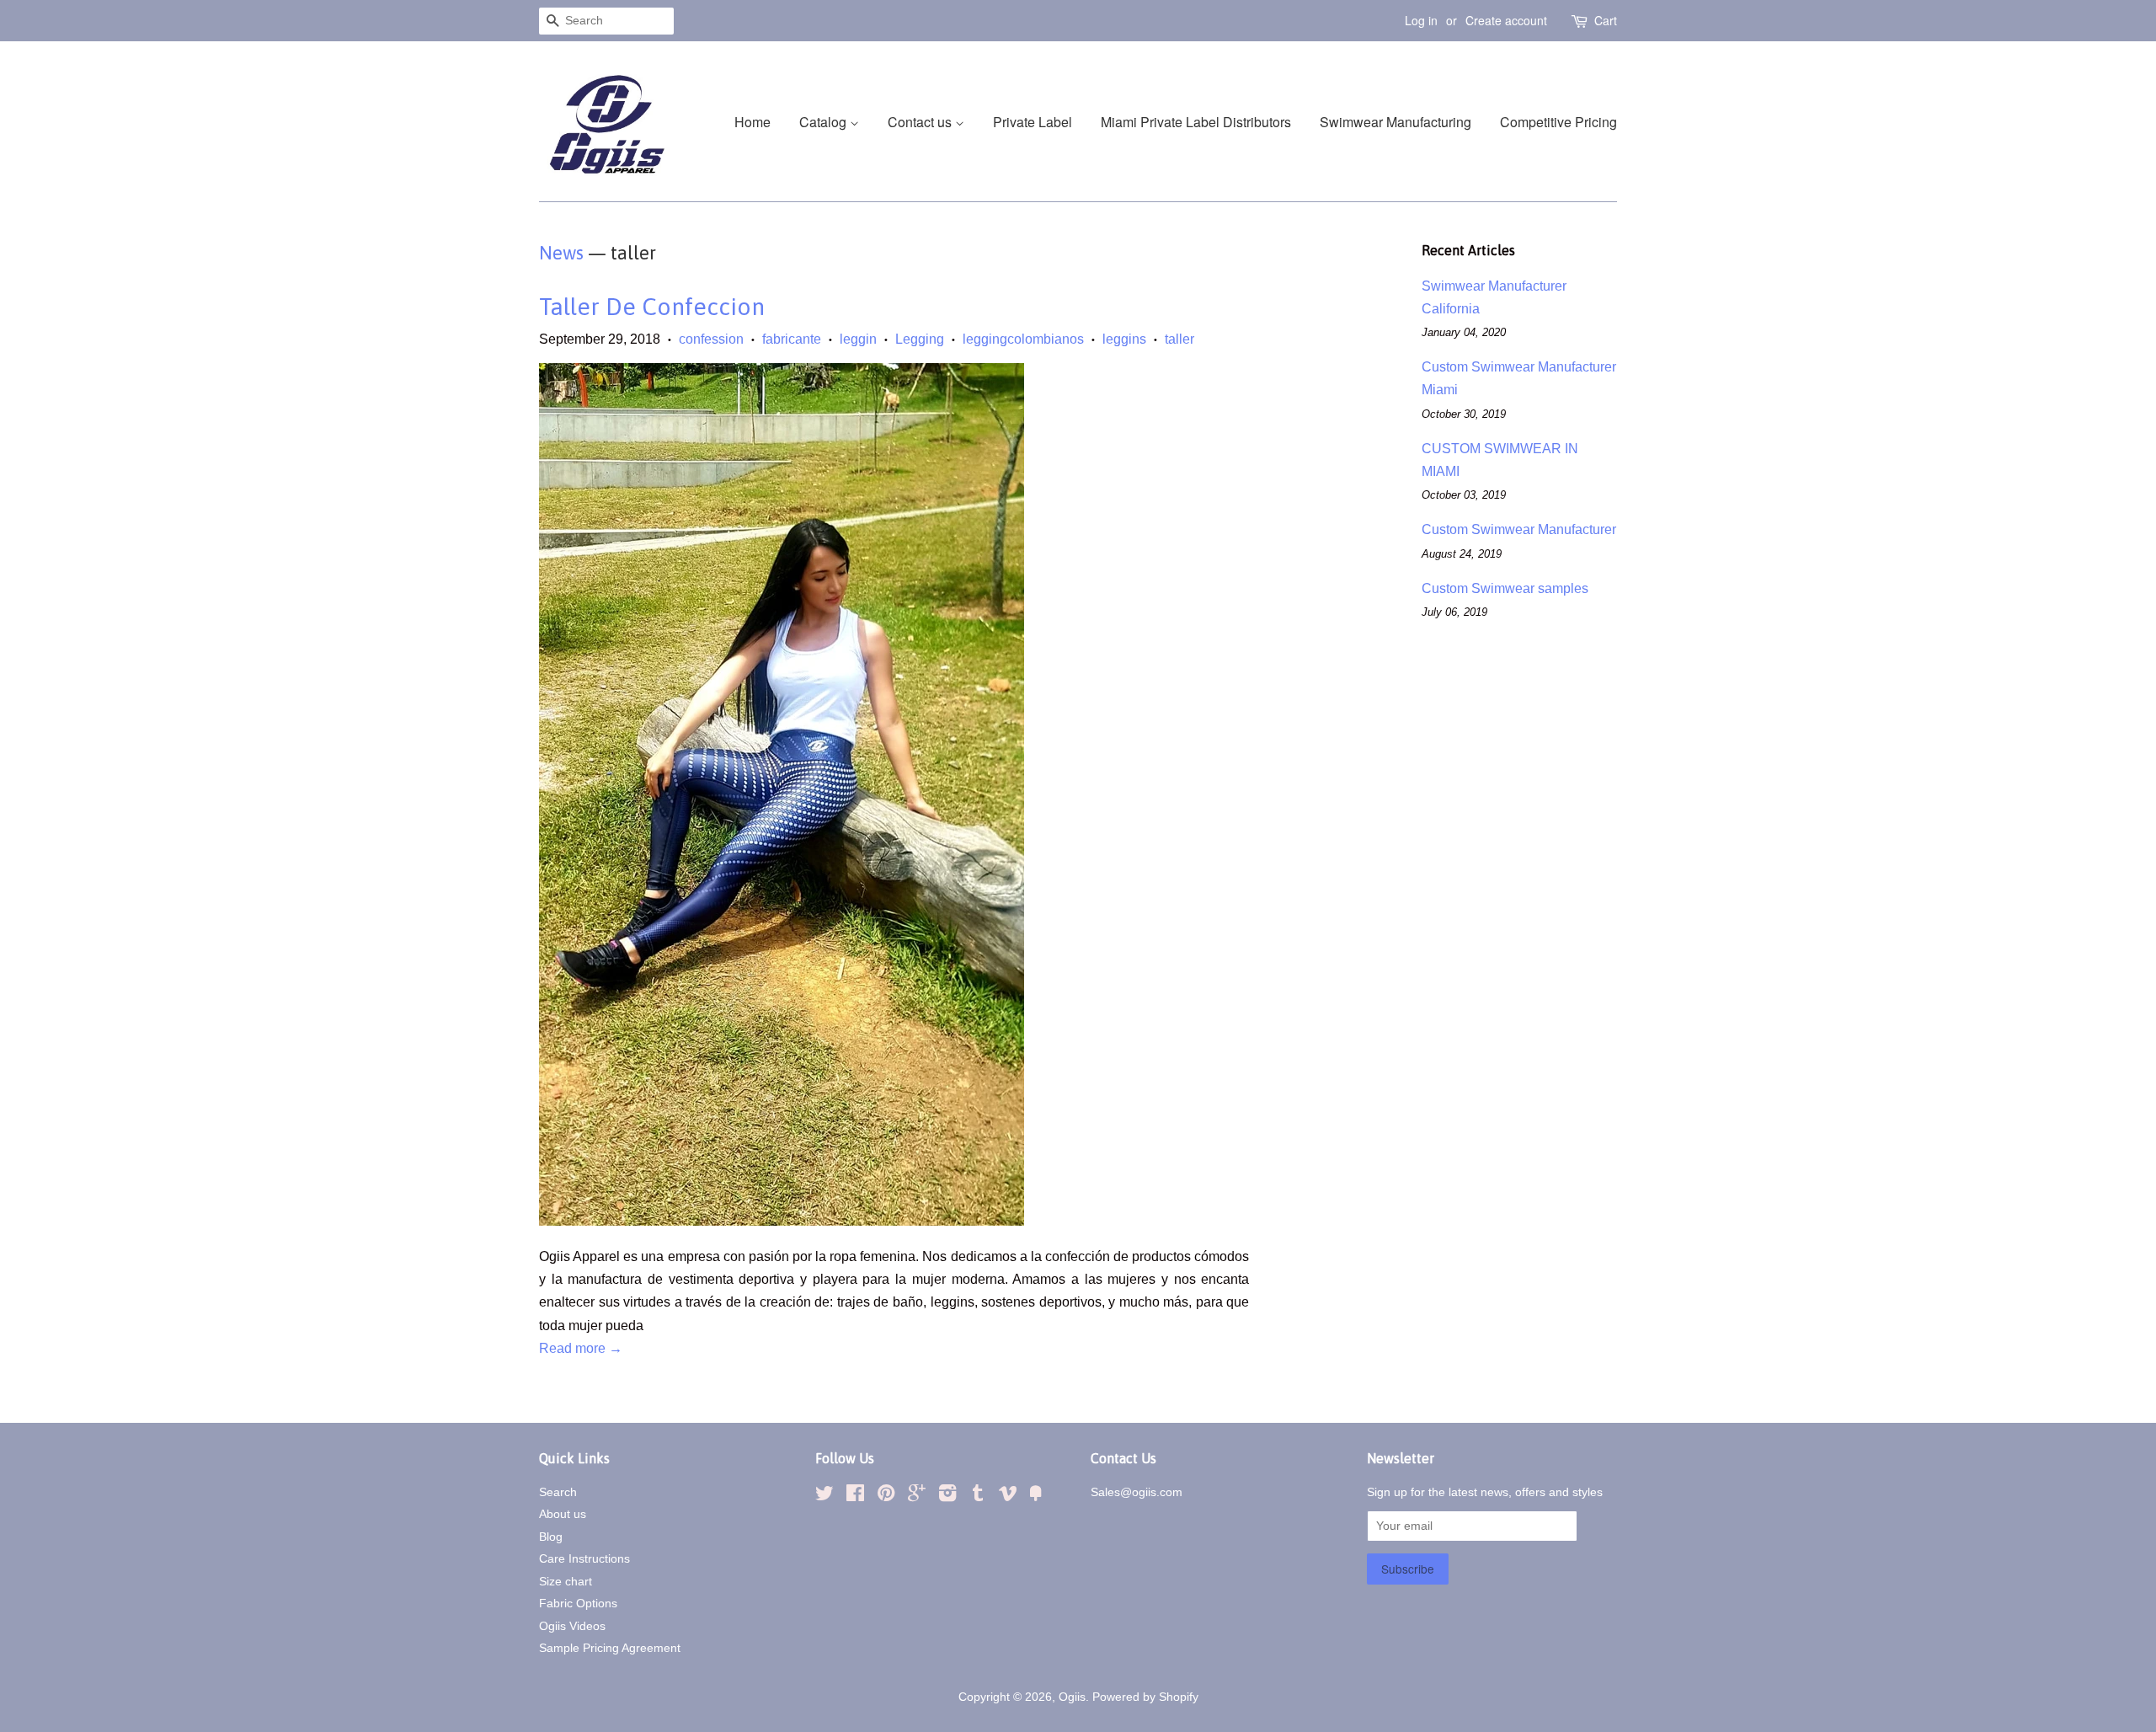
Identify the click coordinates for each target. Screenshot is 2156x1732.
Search (558, 1492)
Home (752, 122)
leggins (1124, 339)
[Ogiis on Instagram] (947, 1497)
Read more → (581, 1348)
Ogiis (1072, 1697)
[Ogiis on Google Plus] (917, 1497)
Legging (920, 339)
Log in (1421, 20)
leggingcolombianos (1023, 339)
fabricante (792, 339)
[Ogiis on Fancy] (1036, 1497)
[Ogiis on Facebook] (855, 1497)
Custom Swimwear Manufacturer (1519, 529)
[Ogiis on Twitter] (825, 1497)
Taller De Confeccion (652, 307)
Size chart (566, 1582)
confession (711, 339)
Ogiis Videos (572, 1626)
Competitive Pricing (1558, 122)
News (561, 253)
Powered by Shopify (1145, 1697)
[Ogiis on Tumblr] (978, 1497)
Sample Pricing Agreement (610, 1648)
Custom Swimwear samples (1505, 588)
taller (1179, 339)
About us (563, 1514)
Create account (1506, 20)
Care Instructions (584, 1559)
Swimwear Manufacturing (1396, 122)
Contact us (921, 122)
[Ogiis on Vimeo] (1008, 1497)
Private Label (1033, 122)
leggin (858, 339)
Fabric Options (578, 1604)
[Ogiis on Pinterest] (886, 1497)
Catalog (825, 122)
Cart (1606, 20)
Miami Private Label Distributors (1196, 122)
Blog (551, 1537)
